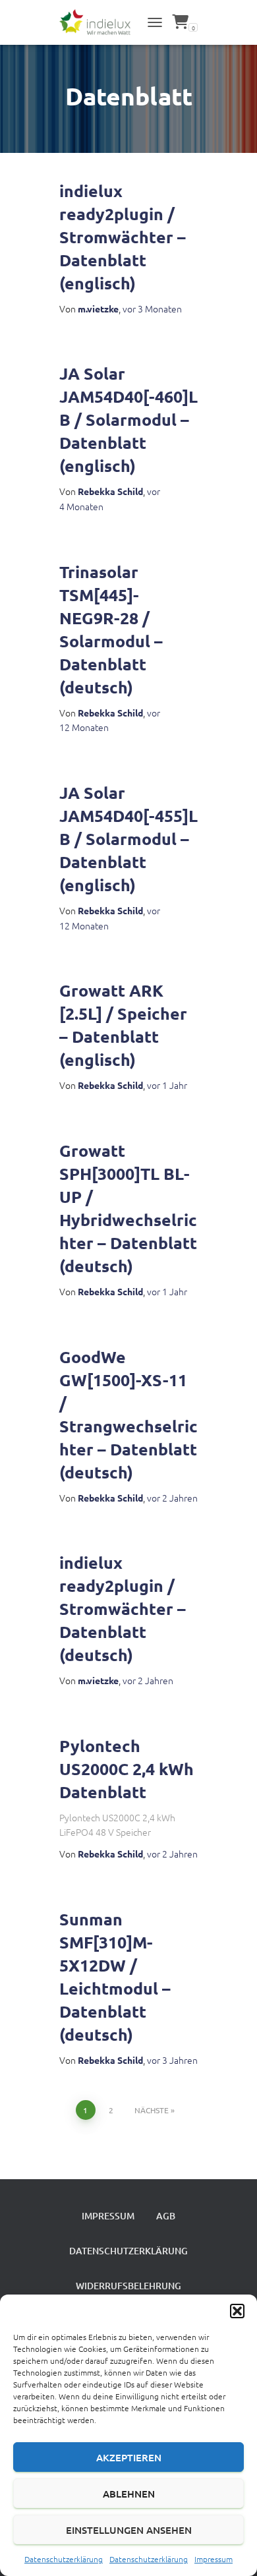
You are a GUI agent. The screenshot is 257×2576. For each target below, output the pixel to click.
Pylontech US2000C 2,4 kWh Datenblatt (127, 1769)
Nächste (152, 2110)
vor (152, 308)
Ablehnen (129, 2494)
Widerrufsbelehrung (128, 2286)
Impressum (214, 2559)
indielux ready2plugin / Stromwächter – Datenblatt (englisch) (123, 237)
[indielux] (100, 23)
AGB (166, 2216)
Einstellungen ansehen (129, 2530)
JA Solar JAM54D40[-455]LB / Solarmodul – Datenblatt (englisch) (128, 838)
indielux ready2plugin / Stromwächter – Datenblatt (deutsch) (123, 1608)
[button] (237, 2311)
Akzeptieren (129, 2457)
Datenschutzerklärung (64, 2559)
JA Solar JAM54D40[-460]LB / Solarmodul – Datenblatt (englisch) (128, 419)
